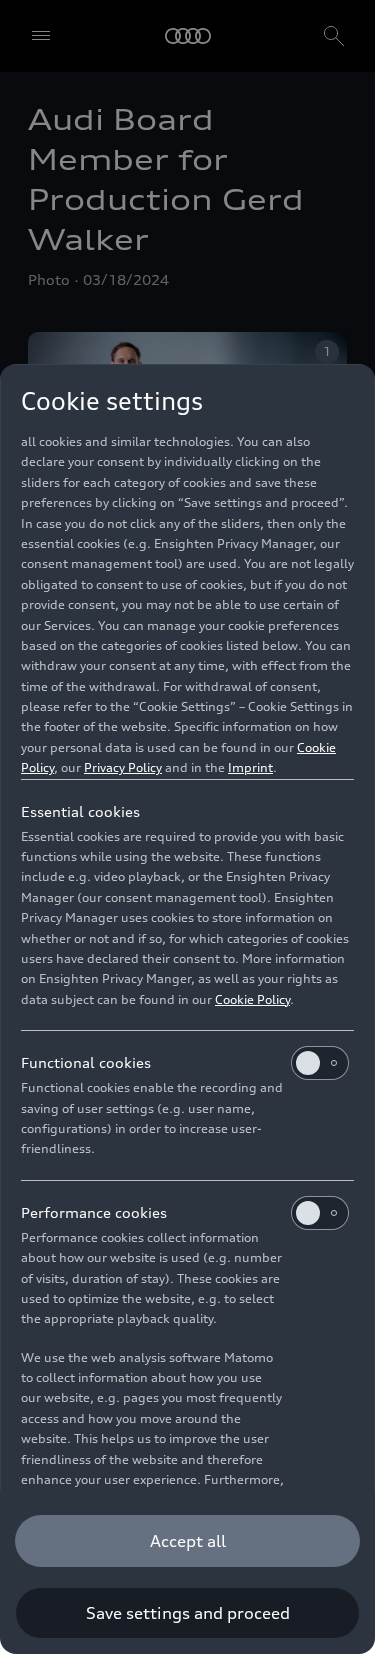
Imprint (250, 767)
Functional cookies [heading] (86, 1062)
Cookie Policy (252, 999)
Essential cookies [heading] (80, 811)
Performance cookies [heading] (94, 1212)
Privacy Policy (123, 767)
